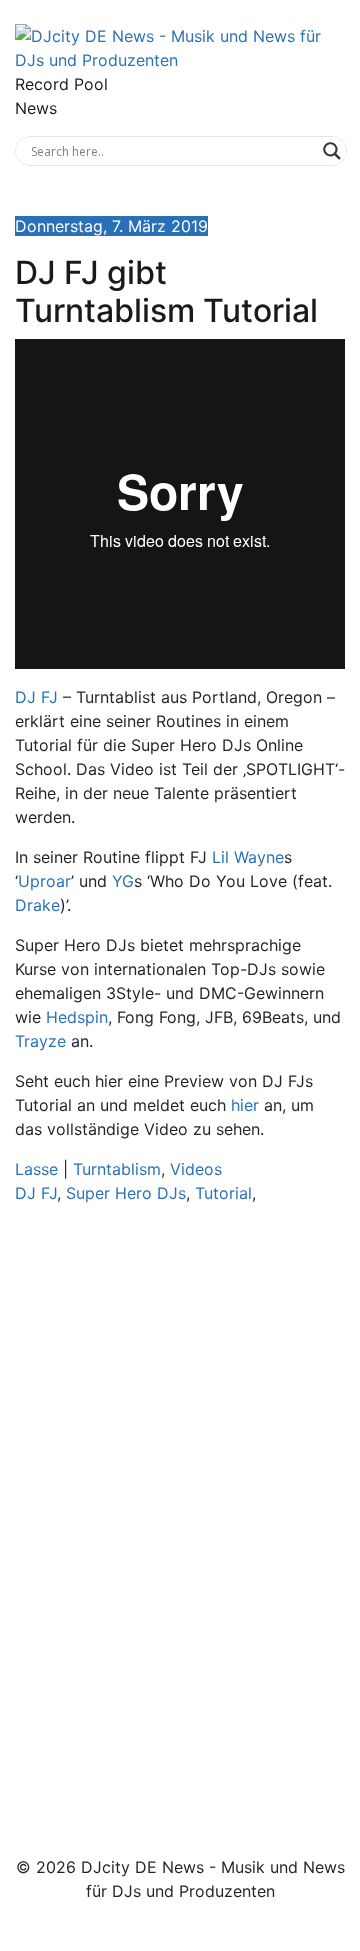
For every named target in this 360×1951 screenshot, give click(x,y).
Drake (37, 905)
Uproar (44, 881)
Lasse (36, 1169)
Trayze (40, 1041)
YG (123, 881)
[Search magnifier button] (332, 151)
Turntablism (117, 1169)
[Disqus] (180, 1503)
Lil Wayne (248, 857)
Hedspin (77, 1017)
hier (245, 1105)
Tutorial (223, 1193)
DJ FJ (36, 697)
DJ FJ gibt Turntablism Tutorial (166, 291)
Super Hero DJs (126, 1193)
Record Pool (61, 84)
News (36, 108)
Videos (196, 1169)
